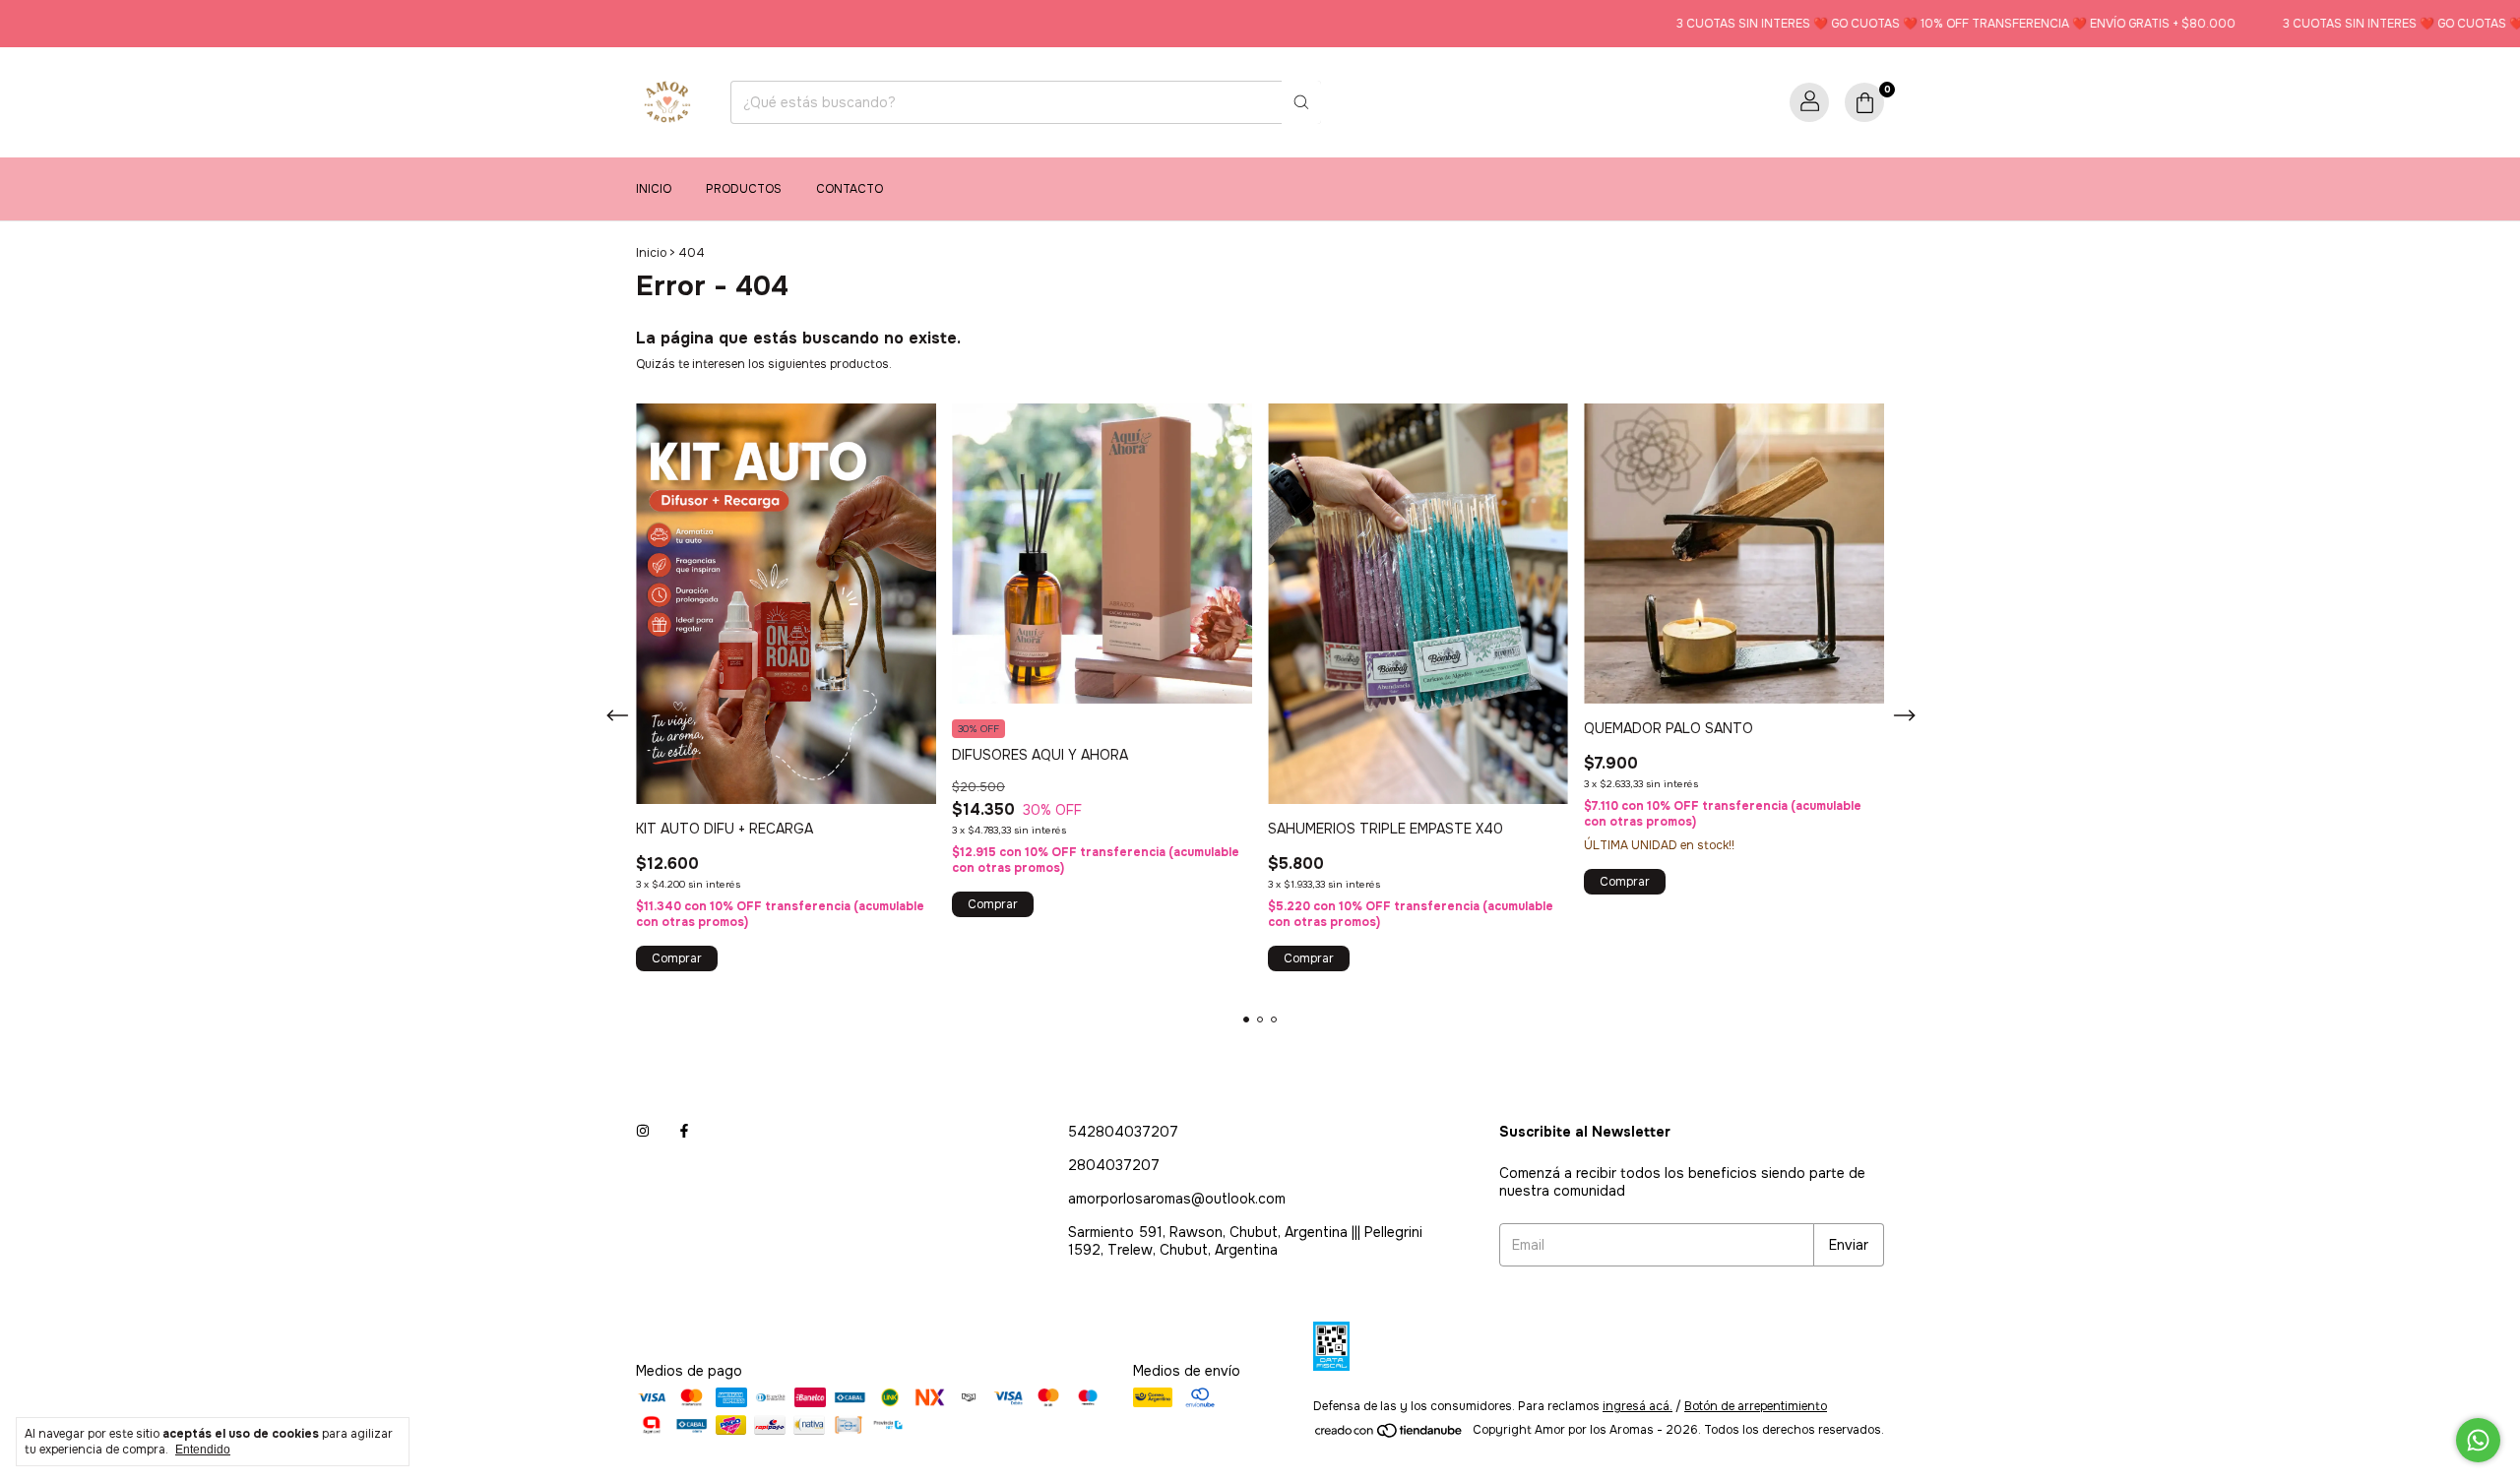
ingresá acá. (1638, 1406)
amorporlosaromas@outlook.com (1177, 1199)
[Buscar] (1301, 102)
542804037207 (1123, 1132)
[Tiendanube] (1389, 1435)
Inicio (654, 189)
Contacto (850, 189)
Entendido (203, 1450)
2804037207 (1114, 1165)
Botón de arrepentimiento (1756, 1406)
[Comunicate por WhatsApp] (2478, 1440)
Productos (744, 189)
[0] (1864, 102)
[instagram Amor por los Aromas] (643, 1132)
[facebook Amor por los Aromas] (684, 1132)
